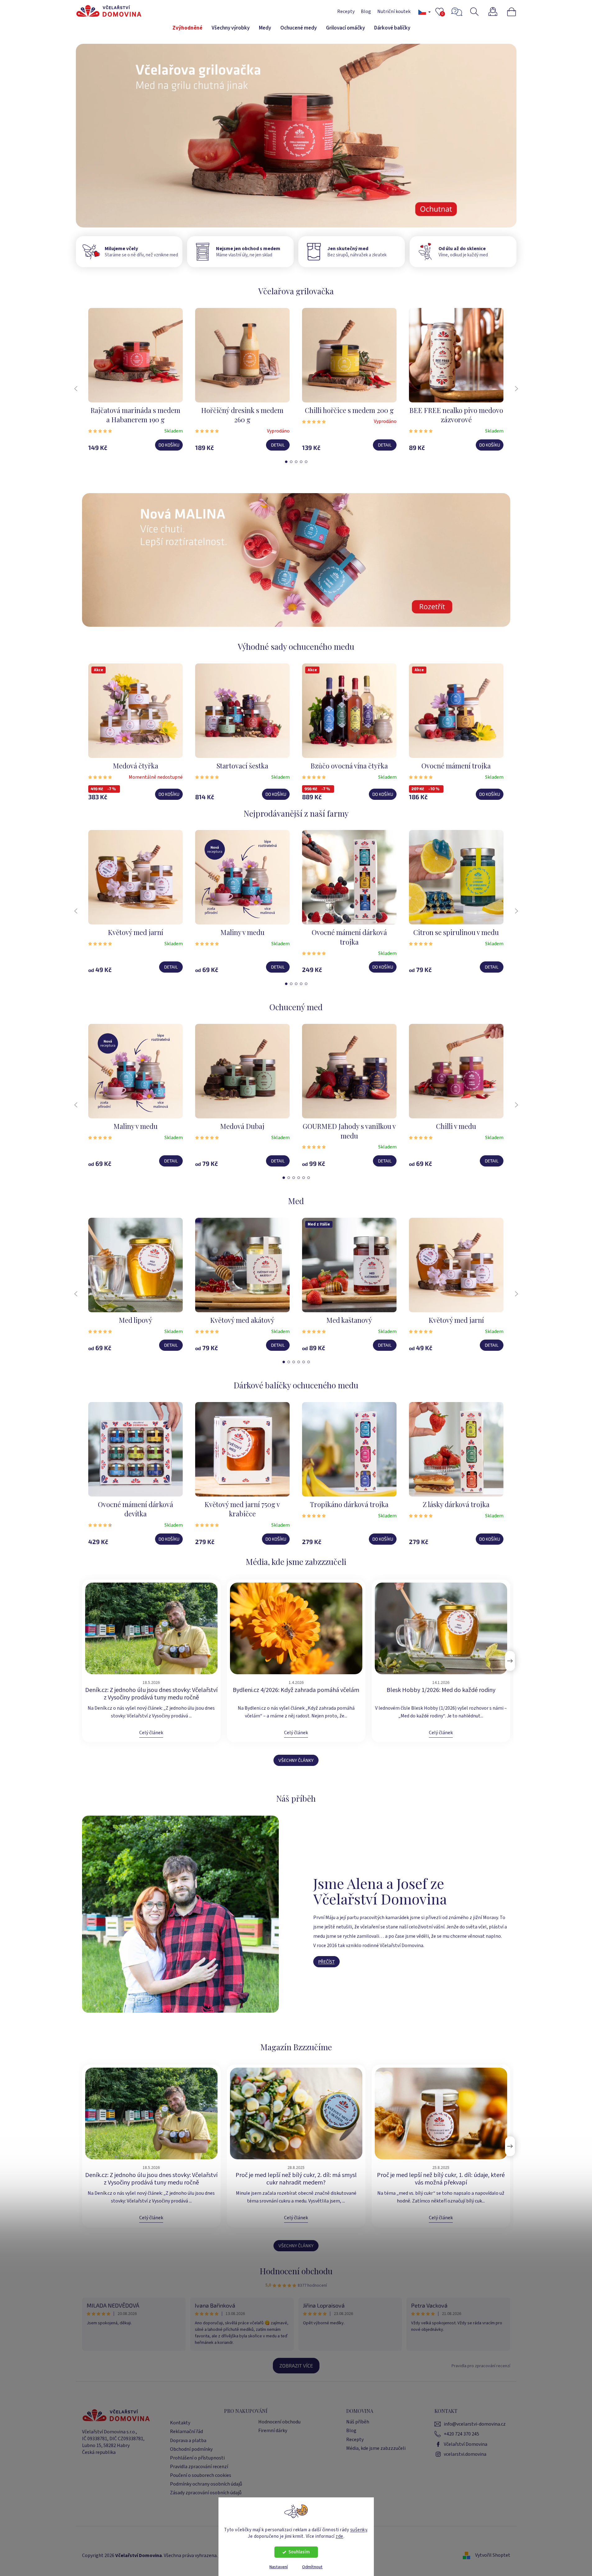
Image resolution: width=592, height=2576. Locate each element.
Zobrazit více (296, 2365)
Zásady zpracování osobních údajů (206, 2493)
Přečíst (326, 1962)
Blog (366, 11)
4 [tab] (301, 462)
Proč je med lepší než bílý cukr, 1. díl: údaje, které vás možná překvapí (441, 2179)
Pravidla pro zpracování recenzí (481, 2366)
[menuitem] (187, 28)
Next (516, 389)
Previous (76, 389)
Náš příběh (358, 2422)
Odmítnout (312, 2567)
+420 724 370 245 (461, 2434)
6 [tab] (309, 1178)
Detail (278, 445)
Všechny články (296, 1760)
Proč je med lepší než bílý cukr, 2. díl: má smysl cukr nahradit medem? (296, 2179)
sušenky (359, 2530)
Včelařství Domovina (466, 2444)
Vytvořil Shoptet (493, 2555)
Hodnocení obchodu (296, 2271)
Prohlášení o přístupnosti (197, 2458)
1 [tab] (286, 462)
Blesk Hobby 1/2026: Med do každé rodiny (441, 1690)
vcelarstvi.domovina (465, 2454)
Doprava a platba (188, 2441)
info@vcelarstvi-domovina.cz (475, 2424)
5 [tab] (306, 462)
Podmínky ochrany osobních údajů (206, 2484)
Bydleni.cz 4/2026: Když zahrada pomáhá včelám (296, 1690)
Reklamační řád (186, 2432)
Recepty (346, 11)
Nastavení (279, 2567)
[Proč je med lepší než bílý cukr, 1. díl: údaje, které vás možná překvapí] (441, 2113)
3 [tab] (296, 462)
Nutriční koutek (394, 11)
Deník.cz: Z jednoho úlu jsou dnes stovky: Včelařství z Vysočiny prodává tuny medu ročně (151, 1694)
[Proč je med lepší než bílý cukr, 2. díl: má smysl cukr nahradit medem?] (296, 2113)
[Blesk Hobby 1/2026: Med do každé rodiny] (441, 1628)
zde (340, 2536)
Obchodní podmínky (191, 2449)
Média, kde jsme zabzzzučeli (376, 2448)
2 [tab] (291, 462)
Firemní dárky (273, 2431)
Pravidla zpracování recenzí (199, 2467)
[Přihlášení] (497, 12)
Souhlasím (299, 2552)
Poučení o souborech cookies (201, 2475)
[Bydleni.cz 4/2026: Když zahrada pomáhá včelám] (296, 1628)
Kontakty (180, 2423)
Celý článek (151, 1733)
